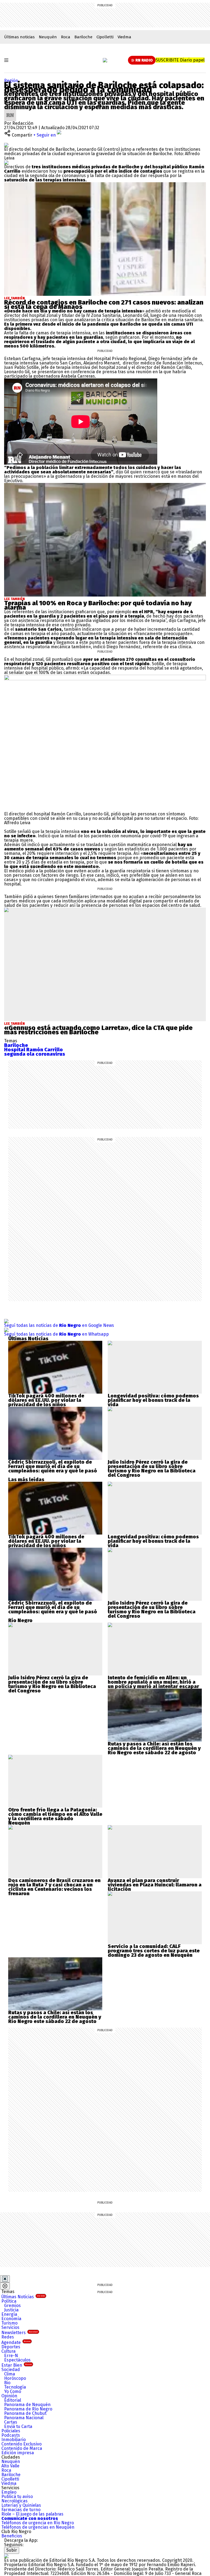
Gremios (12, 2306)
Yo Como (13, 2391)
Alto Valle (10, 2466)
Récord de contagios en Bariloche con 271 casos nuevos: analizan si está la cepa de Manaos (104, 305)
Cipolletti (105, 37)
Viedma (124, 37)
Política (9, 2301)
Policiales (11, 2431)
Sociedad (11, 2370)
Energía (9, 2314)
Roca (66, 37)
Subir (12, 2550)
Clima (10, 2374)
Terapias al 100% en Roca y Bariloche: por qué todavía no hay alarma (98, 605)
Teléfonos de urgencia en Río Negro (38, 2523)
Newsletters (20, 2333)
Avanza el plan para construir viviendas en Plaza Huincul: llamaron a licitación (155, 1885)
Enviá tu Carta (18, 2426)
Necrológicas (14, 2501)
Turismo (9, 2323)
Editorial (13, 2400)
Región (11, 81)
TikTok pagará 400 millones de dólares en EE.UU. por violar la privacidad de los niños (46, 1400)
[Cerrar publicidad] (5, 2279)
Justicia (11, 2310)
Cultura (8, 2351)
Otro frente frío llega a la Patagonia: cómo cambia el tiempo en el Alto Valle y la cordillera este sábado (55, 1814)
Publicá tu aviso (17, 2497)
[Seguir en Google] (6, 162)
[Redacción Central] (10, 111)
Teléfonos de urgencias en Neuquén (38, 2527)
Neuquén (48, 37)
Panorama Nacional (24, 2418)
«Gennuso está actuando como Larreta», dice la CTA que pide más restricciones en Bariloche (98, 1030)
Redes (8, 2337)
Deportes (11, 2347)
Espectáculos (17, 2360)
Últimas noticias (19, 37)
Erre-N (11, 2356)
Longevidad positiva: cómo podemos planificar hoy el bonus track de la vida (153, 1400)
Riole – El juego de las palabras (32, 2514)
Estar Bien (17, 2365)
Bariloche (83, 37)
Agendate (16, 2342)
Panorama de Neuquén (27, 2405)
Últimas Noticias (23, 2297)
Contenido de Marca (22, 2448)
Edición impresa (18, 2453)
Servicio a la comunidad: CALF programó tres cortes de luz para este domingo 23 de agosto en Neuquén (154, 1951)
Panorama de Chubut (25, 2413)
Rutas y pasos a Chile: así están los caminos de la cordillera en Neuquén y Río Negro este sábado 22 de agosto (154, 1748)
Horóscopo (15, 2378)
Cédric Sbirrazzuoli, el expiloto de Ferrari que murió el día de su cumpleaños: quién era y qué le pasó (53, 1466)
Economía (11, 2319)
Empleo (9, 2492)
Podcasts (11, 2435)
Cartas (11, 2422)
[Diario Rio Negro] (6, 2556)
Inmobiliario (14, 2440)
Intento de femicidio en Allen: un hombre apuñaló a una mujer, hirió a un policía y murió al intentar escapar (153, 1682)
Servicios (10, 2327)
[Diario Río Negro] (105, 60)
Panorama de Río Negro (28, 2409)
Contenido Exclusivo (21, 2444)
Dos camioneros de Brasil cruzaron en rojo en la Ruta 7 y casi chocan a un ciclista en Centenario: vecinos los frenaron (54, 1887)
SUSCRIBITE (180, 60)
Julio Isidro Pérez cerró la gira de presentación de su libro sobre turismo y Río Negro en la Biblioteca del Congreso (152, 1469)
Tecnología (15, 2387)
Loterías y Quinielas (21, 2505)
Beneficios (12, 2536)
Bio (7, 2383)
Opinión (9, 2396)
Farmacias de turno (21, 2510)
